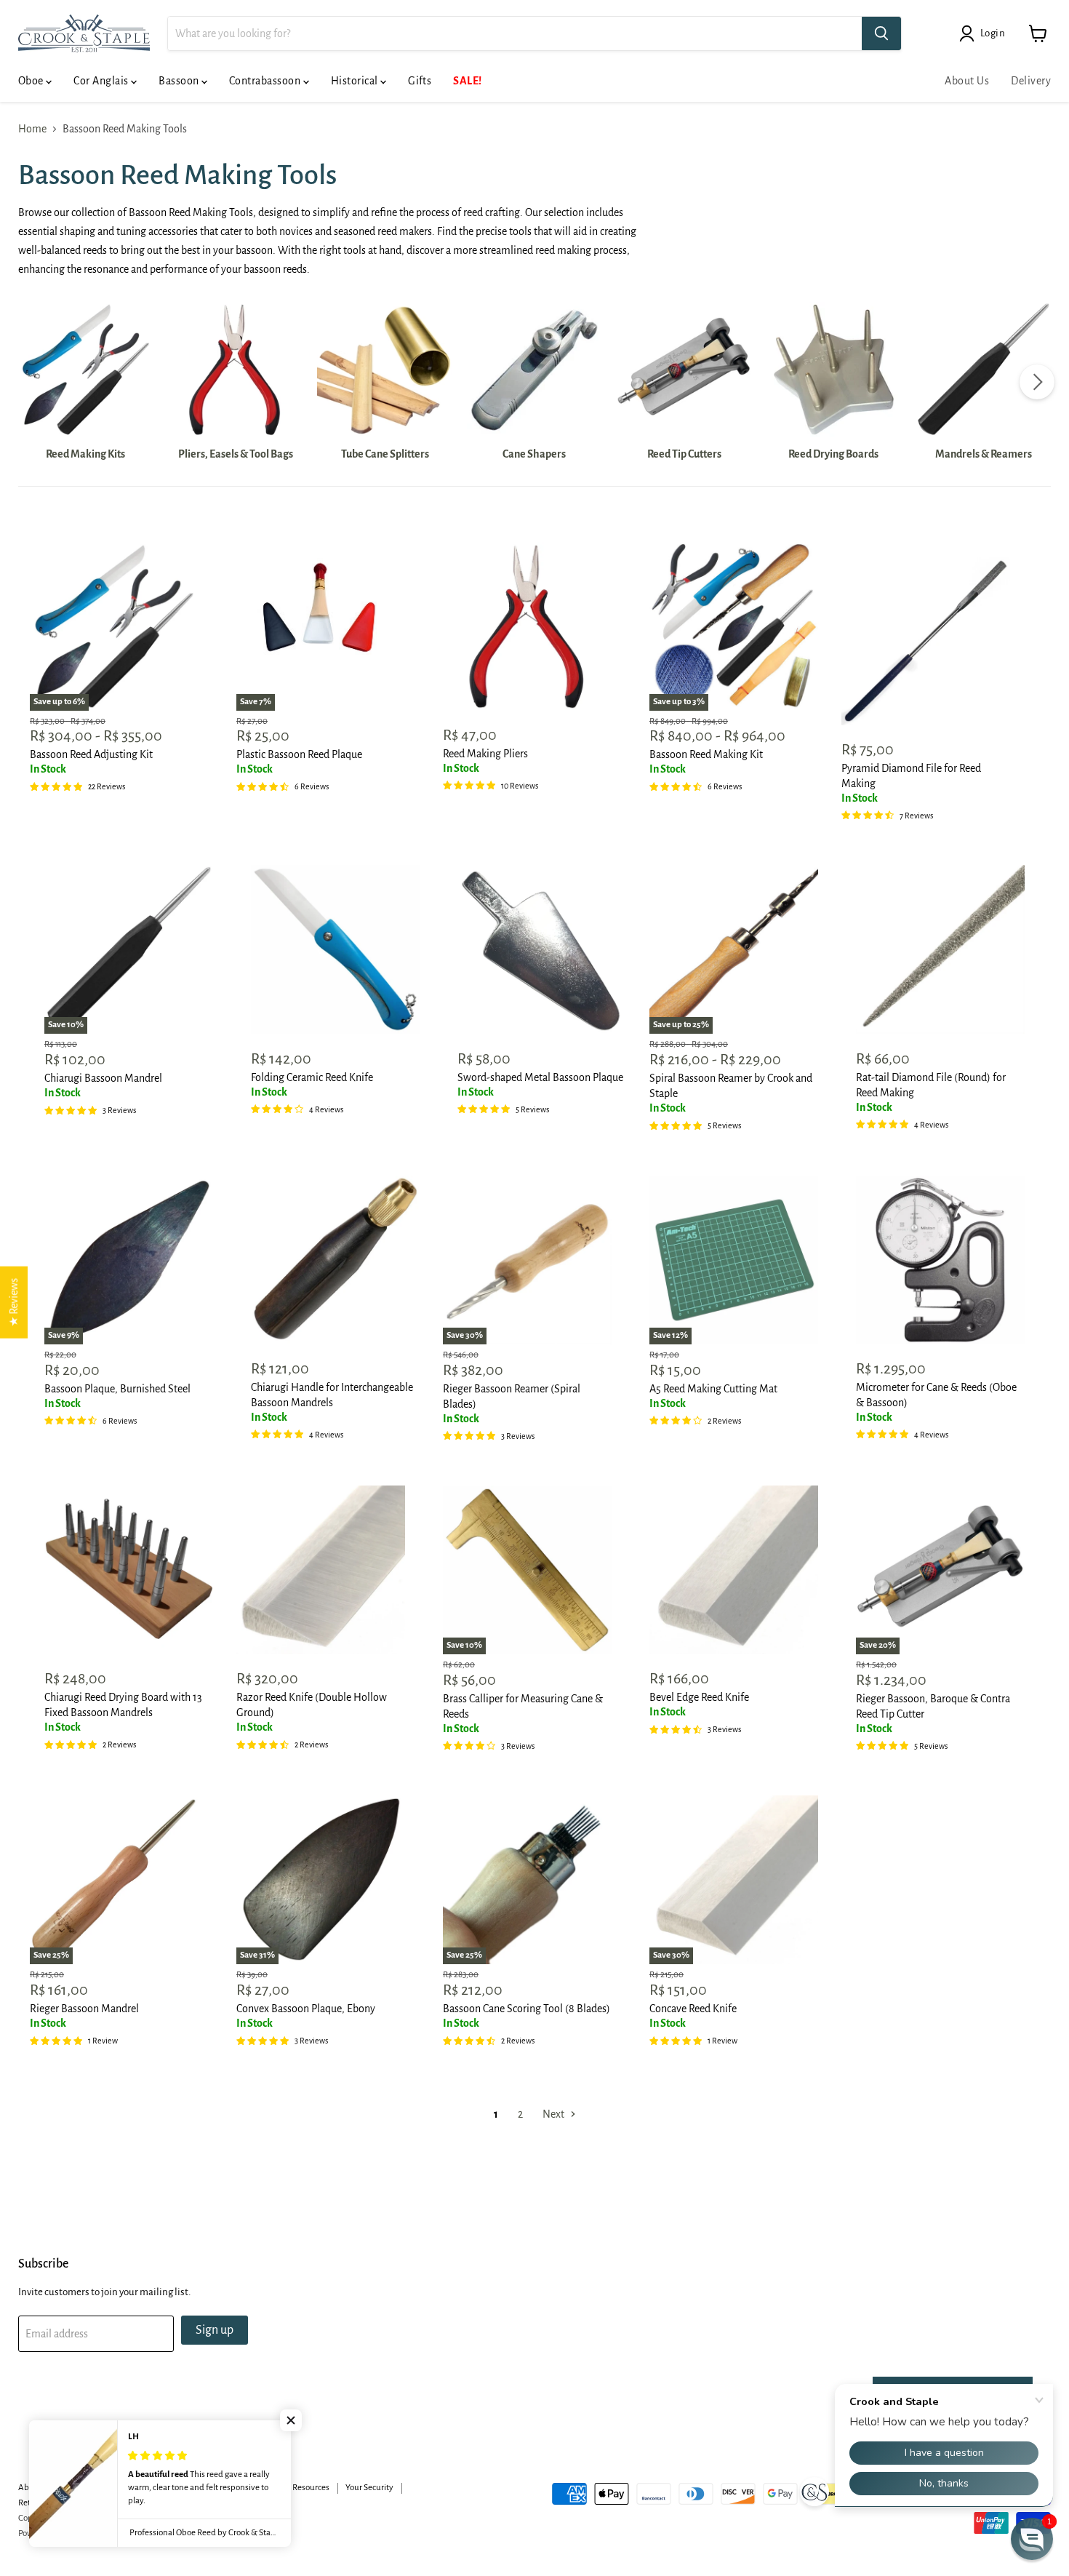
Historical (356, 81)
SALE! (467, 81)
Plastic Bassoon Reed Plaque (299, 754)
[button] (291, 2420)
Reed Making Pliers (485, 754)
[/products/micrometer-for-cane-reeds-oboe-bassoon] (940, 1260)
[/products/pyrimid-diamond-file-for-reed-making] (926, 641)
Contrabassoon (266, 81)
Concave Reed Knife (693, 2009)
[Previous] (32, 382)
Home (32, 129)
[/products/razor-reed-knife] (321, 1570)
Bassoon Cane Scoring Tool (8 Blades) (527, 2009)
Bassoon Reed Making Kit (706, 754)
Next (554, 2114)
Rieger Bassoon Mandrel (84, 2009)
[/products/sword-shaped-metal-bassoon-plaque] (542, 949)
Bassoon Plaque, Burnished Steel (117, 1389)
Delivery (1031, 81)
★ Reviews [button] (14, 1302)
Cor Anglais (102, 81)
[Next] (1037, 382)
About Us (967, 81)
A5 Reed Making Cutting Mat (713, 1389)
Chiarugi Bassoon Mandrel (103, 1078)
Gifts (420, 81)
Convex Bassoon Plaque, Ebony (306, 2009)
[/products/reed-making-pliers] (527, 626)
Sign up (215, 2330)
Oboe (32, 81)
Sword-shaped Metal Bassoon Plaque (540, 1077)
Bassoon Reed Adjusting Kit (91, 754)
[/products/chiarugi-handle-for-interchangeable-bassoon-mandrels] (335, 1260)
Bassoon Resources (295, 2488)
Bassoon (180, 81)
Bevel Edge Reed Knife (699, 1697)
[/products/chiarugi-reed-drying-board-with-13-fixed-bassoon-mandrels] (129, 1570)
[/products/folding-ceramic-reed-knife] (335, 949)
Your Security (369, 2488)
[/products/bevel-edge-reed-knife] (734, 1570)
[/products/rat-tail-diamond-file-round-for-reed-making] (940, 949)
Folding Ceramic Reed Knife (312, 1077)
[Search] (881, 33)
